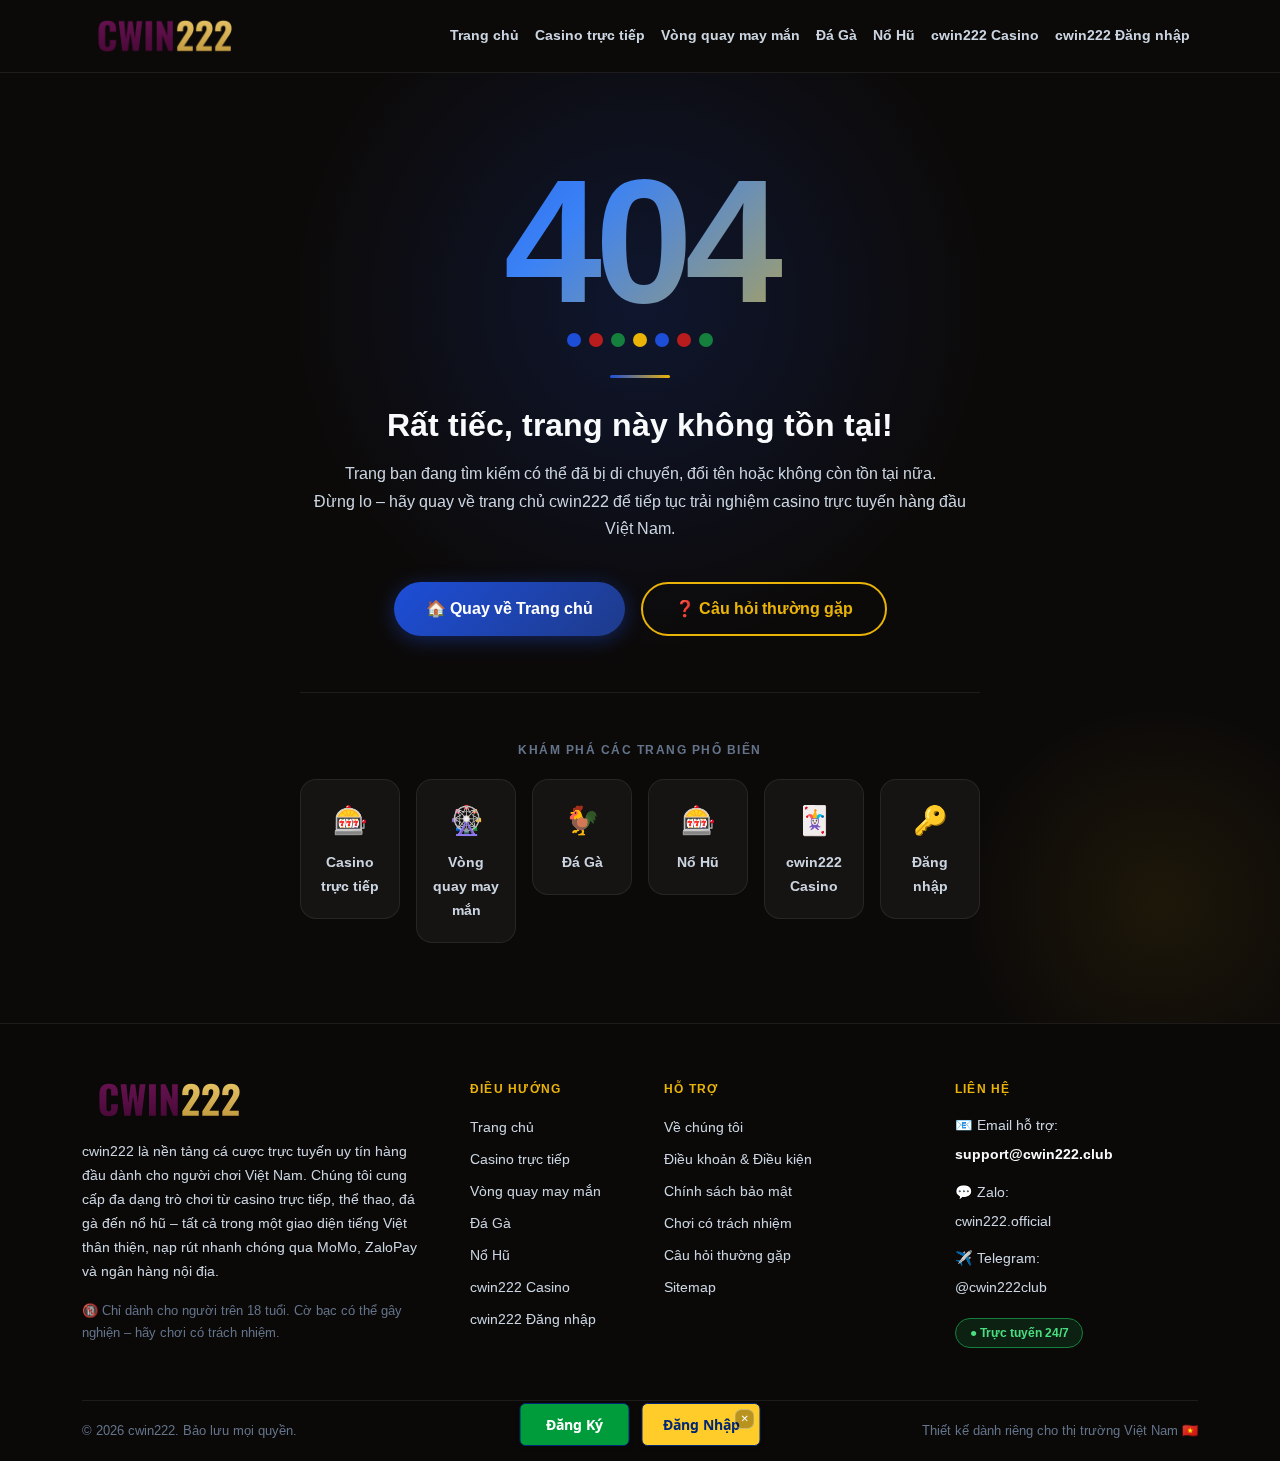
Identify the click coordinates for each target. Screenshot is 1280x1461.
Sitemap (690, 1287)
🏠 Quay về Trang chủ (509, 608)
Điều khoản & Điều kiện (738, 1159)
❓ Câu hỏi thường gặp (764, 608)
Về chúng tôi (703, 1127)
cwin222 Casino (985, 35)
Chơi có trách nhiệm (728, 1223)
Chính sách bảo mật (728, 1191)
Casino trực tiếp (590, 35)
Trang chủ (484, 35)
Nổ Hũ (894, 35)
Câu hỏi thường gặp (727, 1255)
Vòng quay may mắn (730, 35)
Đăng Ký (574, 1424)
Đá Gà (836, 35)
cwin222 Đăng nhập (1122, 35)
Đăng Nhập (701, 1424)
